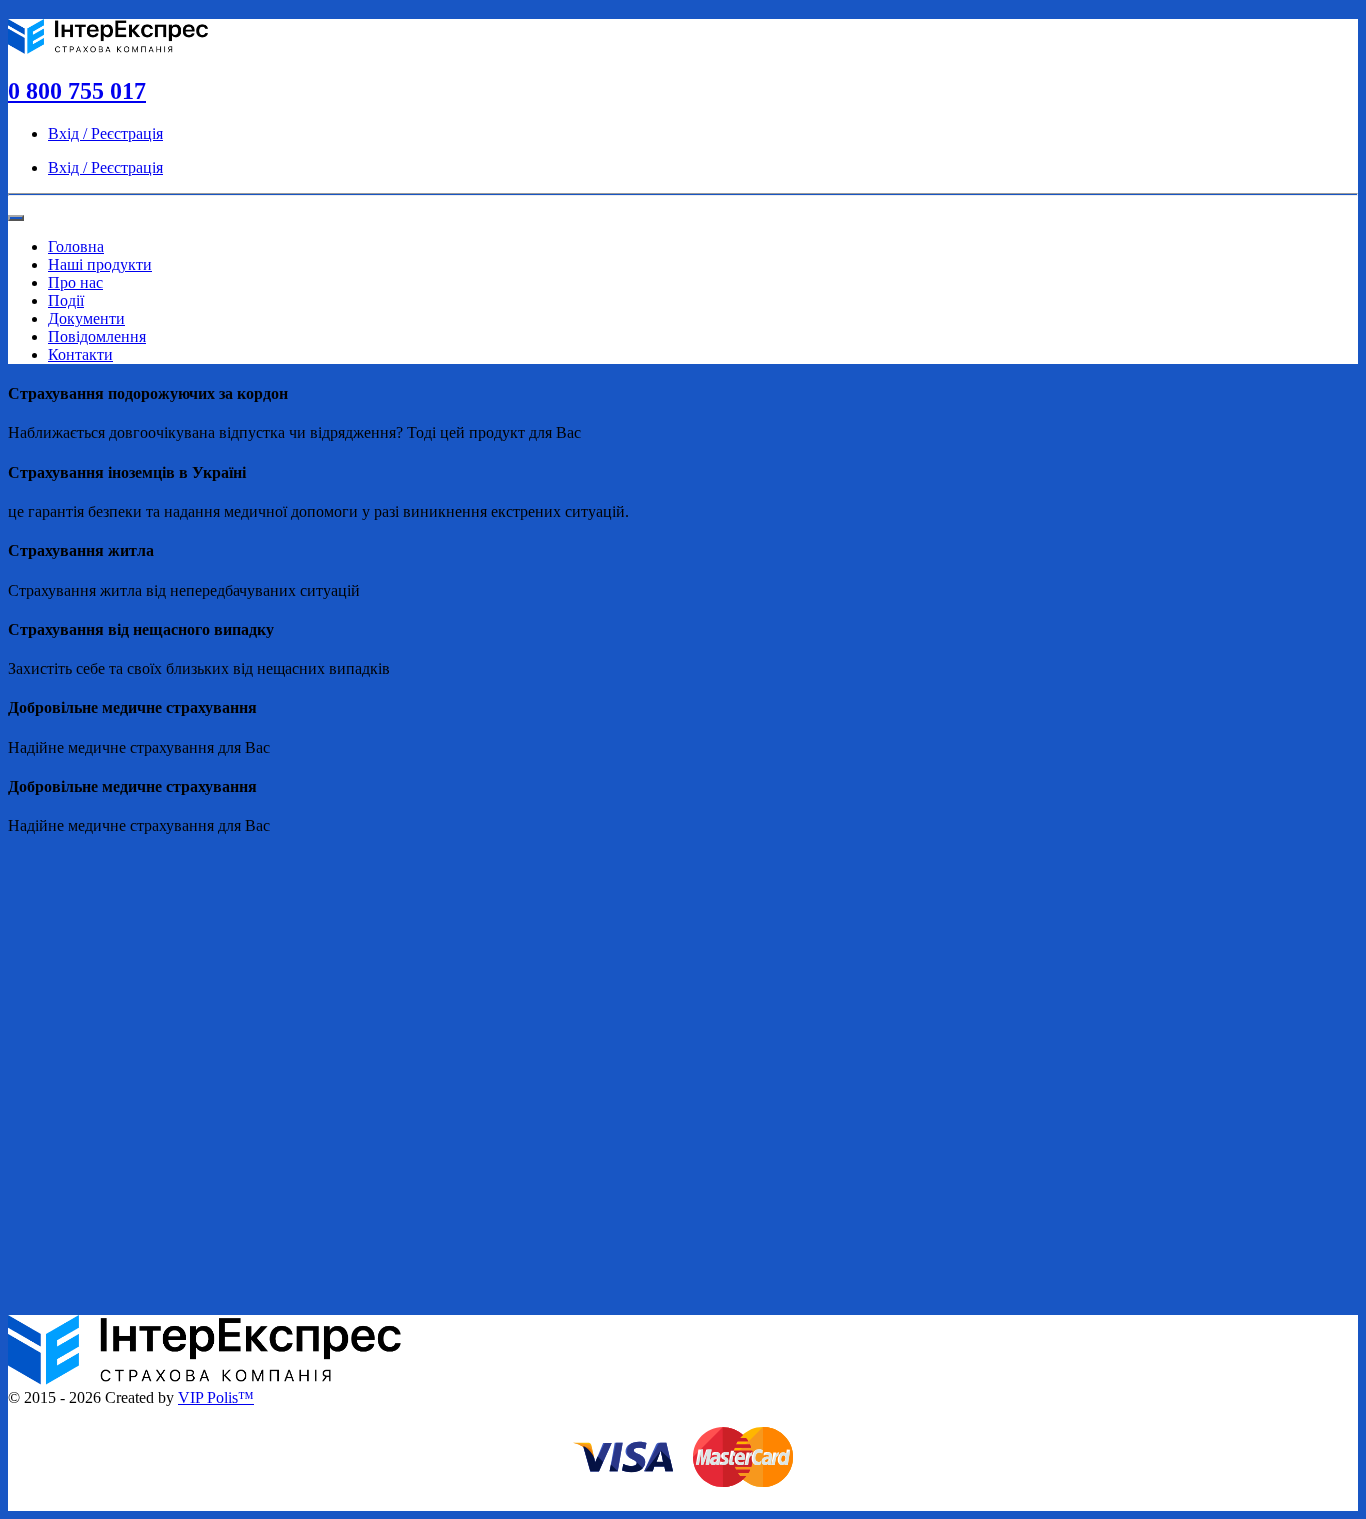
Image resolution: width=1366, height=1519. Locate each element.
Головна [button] (76, 246)
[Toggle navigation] (16, 218)
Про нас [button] (75, 282)
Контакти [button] (80, 354)
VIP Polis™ (216, 1397)
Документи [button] (86, 318)
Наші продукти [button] (100, 264)
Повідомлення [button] (97, 336)
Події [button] (66, 300)
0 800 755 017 (77, 91)
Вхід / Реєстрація (105, 133)
